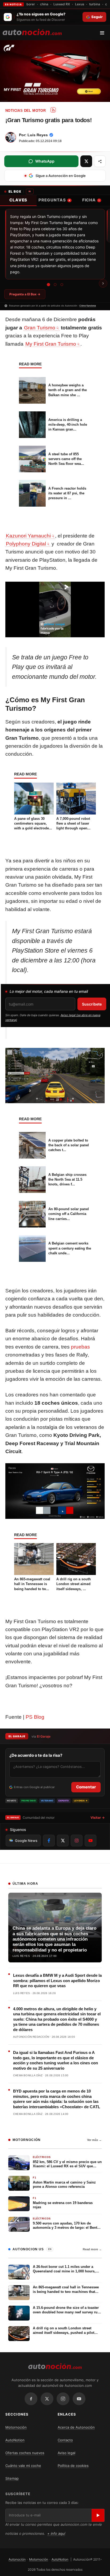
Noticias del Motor (25, 111)
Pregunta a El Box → (25, 294)
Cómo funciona (88, 306)
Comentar (86, 1787)
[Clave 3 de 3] (62, 285)
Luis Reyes (38, 135)
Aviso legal (66, 2453)
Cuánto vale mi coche (23, 2466)
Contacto (65, 2440)
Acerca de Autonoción (76, 2427)
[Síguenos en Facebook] (49, 1841)
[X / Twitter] (47, 2399)
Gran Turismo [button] (40, 328)
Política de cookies (73, 2466)
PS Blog (35, 1717)
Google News (26, 1841)
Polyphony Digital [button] (26, 544)
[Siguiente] (103, 283)
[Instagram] (63, 2399)
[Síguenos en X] (63, 1841)
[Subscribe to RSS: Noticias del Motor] (53, 110)
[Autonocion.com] (32, 32)
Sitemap (12, 2478)
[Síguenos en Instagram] (77, 1841)
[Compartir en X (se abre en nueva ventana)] (86, 161)
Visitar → (98, 1818)
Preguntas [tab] (54, 200)
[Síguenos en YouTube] (91, 1841)
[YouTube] (79, 2399)
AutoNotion (15, 2440)
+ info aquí (56, 2533)
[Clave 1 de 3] (48, 284)
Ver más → (94, 2140)
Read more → (92, 2249)
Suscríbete (92, 1004)
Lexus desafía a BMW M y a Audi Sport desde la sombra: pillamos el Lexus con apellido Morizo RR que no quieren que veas (57, 1980)
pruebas (80, 1347)
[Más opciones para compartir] (100, 161)
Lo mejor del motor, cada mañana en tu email (49, 991)
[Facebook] (31, 2399)
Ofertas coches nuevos (25, 2453)
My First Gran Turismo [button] (51, 344)
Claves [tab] (18, 200)
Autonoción (17, 2559)
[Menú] (104, 33)
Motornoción (16, 2427)
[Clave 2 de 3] (55, 285)
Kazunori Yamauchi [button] (28, 536)
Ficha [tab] (91, 200)
